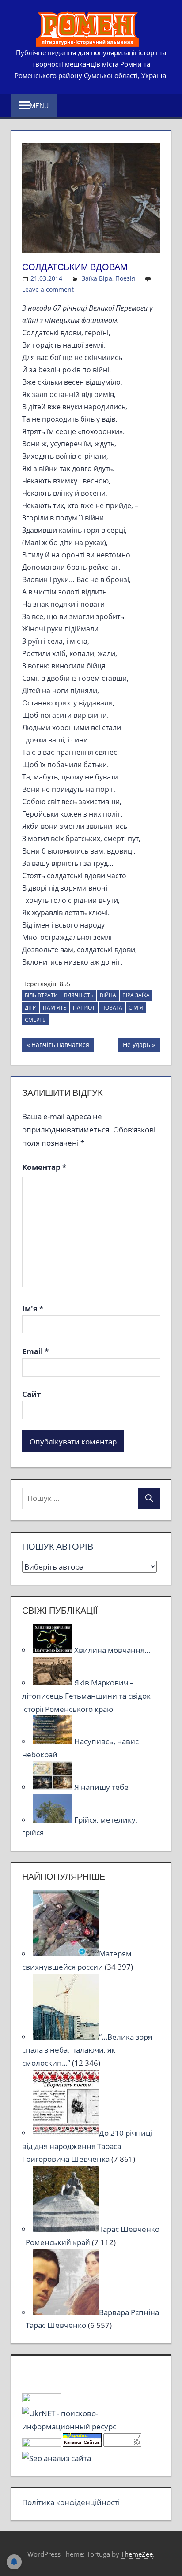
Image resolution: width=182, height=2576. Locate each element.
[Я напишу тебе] (53, 1787)
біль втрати (41, 995)
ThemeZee (137, 2554)
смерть (35, 1020)
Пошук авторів (58, 1546)
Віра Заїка (136, 995)
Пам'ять (55, 1008)
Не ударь (136, 1046)
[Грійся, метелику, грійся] (53, 1820)
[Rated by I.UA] (42, 2399)
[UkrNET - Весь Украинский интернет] (91, 2426)
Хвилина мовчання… (112, 1650)
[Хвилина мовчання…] (53, 1650)
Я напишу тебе (101, 1787)
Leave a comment (48, 289)
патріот (84, 1008)
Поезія (125, 278)
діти (31, 1008)
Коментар (44, 1167)
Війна (108, 995)
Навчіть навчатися (60, 1046)
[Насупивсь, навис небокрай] (53, 1741)
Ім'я (33, 1308)
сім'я (136, 1008)
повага (112, 1008)
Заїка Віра (97, 278)
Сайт (31, 1394)
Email (35, 1351)
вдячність (79, 995)
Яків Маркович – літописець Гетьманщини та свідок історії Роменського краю (86, 1696)
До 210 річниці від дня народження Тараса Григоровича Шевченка (87, 2146)
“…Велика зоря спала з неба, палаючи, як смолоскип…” (87, 2050)
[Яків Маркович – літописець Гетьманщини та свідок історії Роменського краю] (53, 1683)
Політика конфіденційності (71, 2502)
